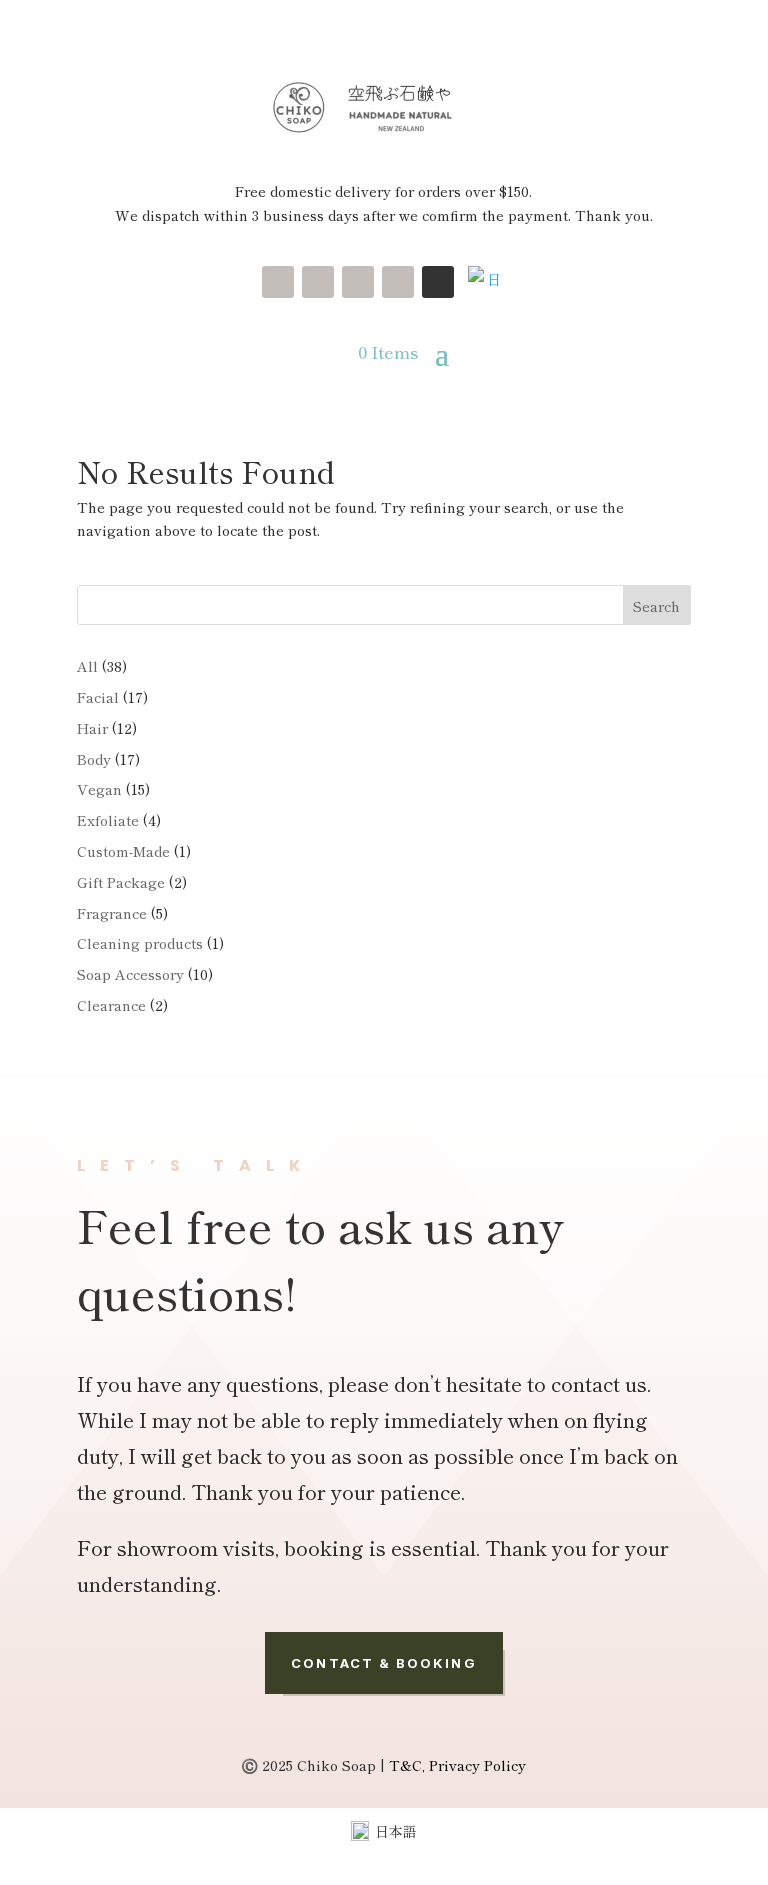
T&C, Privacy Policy (457, 1765)
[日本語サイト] (486, 278)
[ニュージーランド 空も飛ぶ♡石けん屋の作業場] (438, 282)
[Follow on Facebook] (398, 282)
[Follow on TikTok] (358, 282)
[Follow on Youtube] (318, 282)
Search (656, 606)
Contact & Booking (383, 1663)
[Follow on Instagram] (278, 282)
